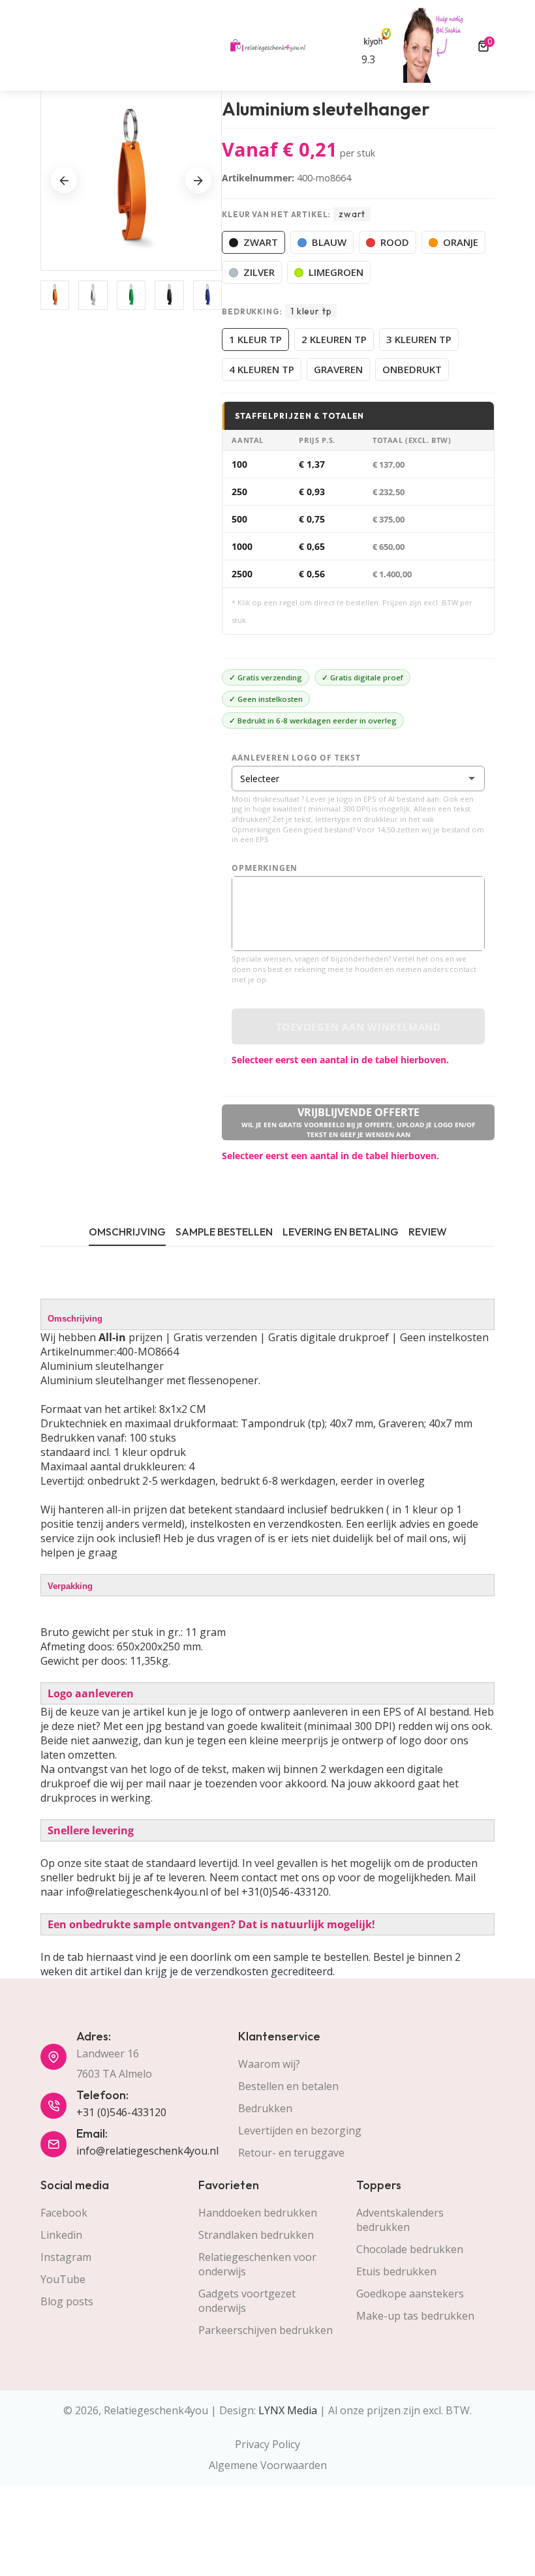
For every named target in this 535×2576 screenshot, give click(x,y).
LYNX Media (288, 2410)
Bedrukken (265, 2108)
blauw (329, 242)
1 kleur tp (255, 339)
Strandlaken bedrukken (256, 2235)
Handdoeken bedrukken (258, 2213)
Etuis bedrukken (396, 2271)
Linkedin (61, 2235)
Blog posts (67, 2301)
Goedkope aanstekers (410, 2294)
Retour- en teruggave (291, 2153)
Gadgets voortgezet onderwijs (247, 2301)
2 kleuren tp (334, 339)
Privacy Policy (267, 2444)
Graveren (338, 369)
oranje (461, 242)
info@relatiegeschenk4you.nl (147, 2151)
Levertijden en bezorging (300, 2130)
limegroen (336, 272)
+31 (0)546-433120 (121, 2112)
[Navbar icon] (46, 46)
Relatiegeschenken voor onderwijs (257, 2264)
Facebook (64, 2213)
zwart (261, 242)
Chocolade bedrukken (410, 2249)
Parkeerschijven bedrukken (266, 2330)
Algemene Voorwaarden (268, 2465)
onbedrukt (412, 369)
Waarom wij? (269, 2064)
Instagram (66, 2257)
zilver (259, 272)
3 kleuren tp (419, 339)
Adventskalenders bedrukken (400, 2220)
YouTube (63, 2279)
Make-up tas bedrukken (415, 2316)
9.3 (368, 59)
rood (395, 242)
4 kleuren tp (262, 369)
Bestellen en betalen (288, 2086)
